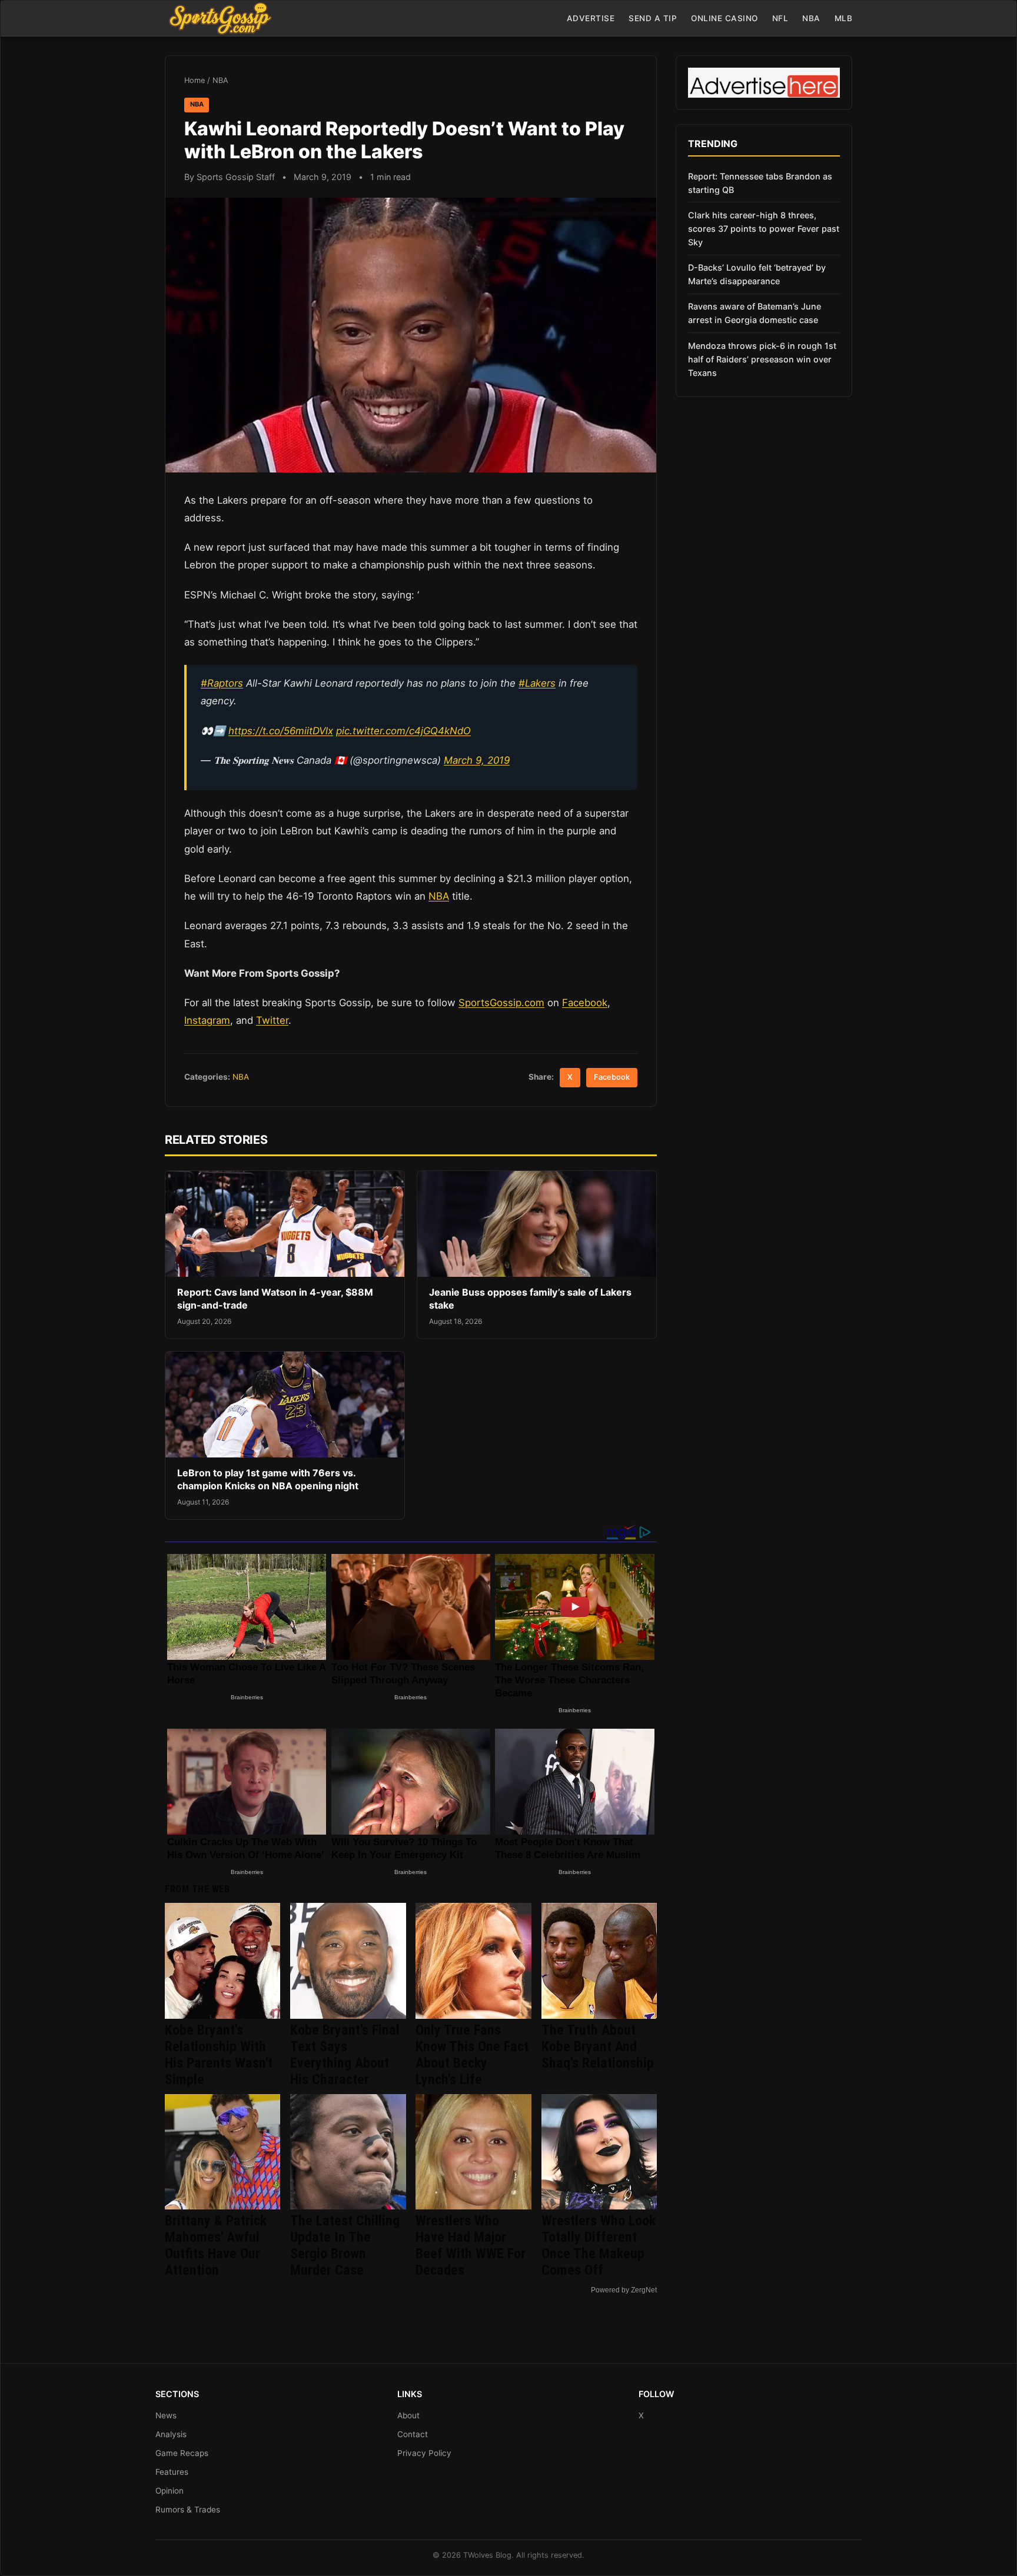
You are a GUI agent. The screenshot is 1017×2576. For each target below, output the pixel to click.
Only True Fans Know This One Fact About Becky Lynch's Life (472, 2055)
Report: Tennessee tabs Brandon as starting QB (760, 183)
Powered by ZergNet (624, 2290)
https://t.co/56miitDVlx (281, 731)
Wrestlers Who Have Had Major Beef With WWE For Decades (471, 2245)
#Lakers (537, 683)
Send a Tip (653, 18)
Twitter (272, 1020)
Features (172, 2472)
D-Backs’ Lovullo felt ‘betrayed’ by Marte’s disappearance (757, 274)
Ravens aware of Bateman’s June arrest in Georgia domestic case (755, 313)
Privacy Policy (424, 2453)
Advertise (591, 18)
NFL (780, 18)
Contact (413, 2434)
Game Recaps (182, 2453)
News (166, 2415)
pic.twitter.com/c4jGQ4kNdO (403, 731)
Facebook (585, 1003)
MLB (844, 18)
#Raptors (222, 683)
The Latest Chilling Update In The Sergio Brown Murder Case (345, 2245)
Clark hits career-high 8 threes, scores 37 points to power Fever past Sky (764, 229)
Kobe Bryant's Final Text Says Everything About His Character (345, 2055)
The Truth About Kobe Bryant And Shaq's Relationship (598, 2046)
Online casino (724, 18)
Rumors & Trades (188, 2510)
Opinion (169, 2491)
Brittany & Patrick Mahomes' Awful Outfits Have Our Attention (216, 2245)
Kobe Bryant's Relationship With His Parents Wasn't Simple (219, 2055)
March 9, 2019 (477, 760)
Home (195, 80)
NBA (811, 18)
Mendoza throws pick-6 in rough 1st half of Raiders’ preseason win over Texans (762, 359)
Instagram (207, 1020)
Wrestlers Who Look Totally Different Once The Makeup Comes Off (599, 2245)
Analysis (171, 2434)
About (408, 2415)
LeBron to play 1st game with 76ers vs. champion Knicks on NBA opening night (268, 1479)
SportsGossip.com (501, 1003)
